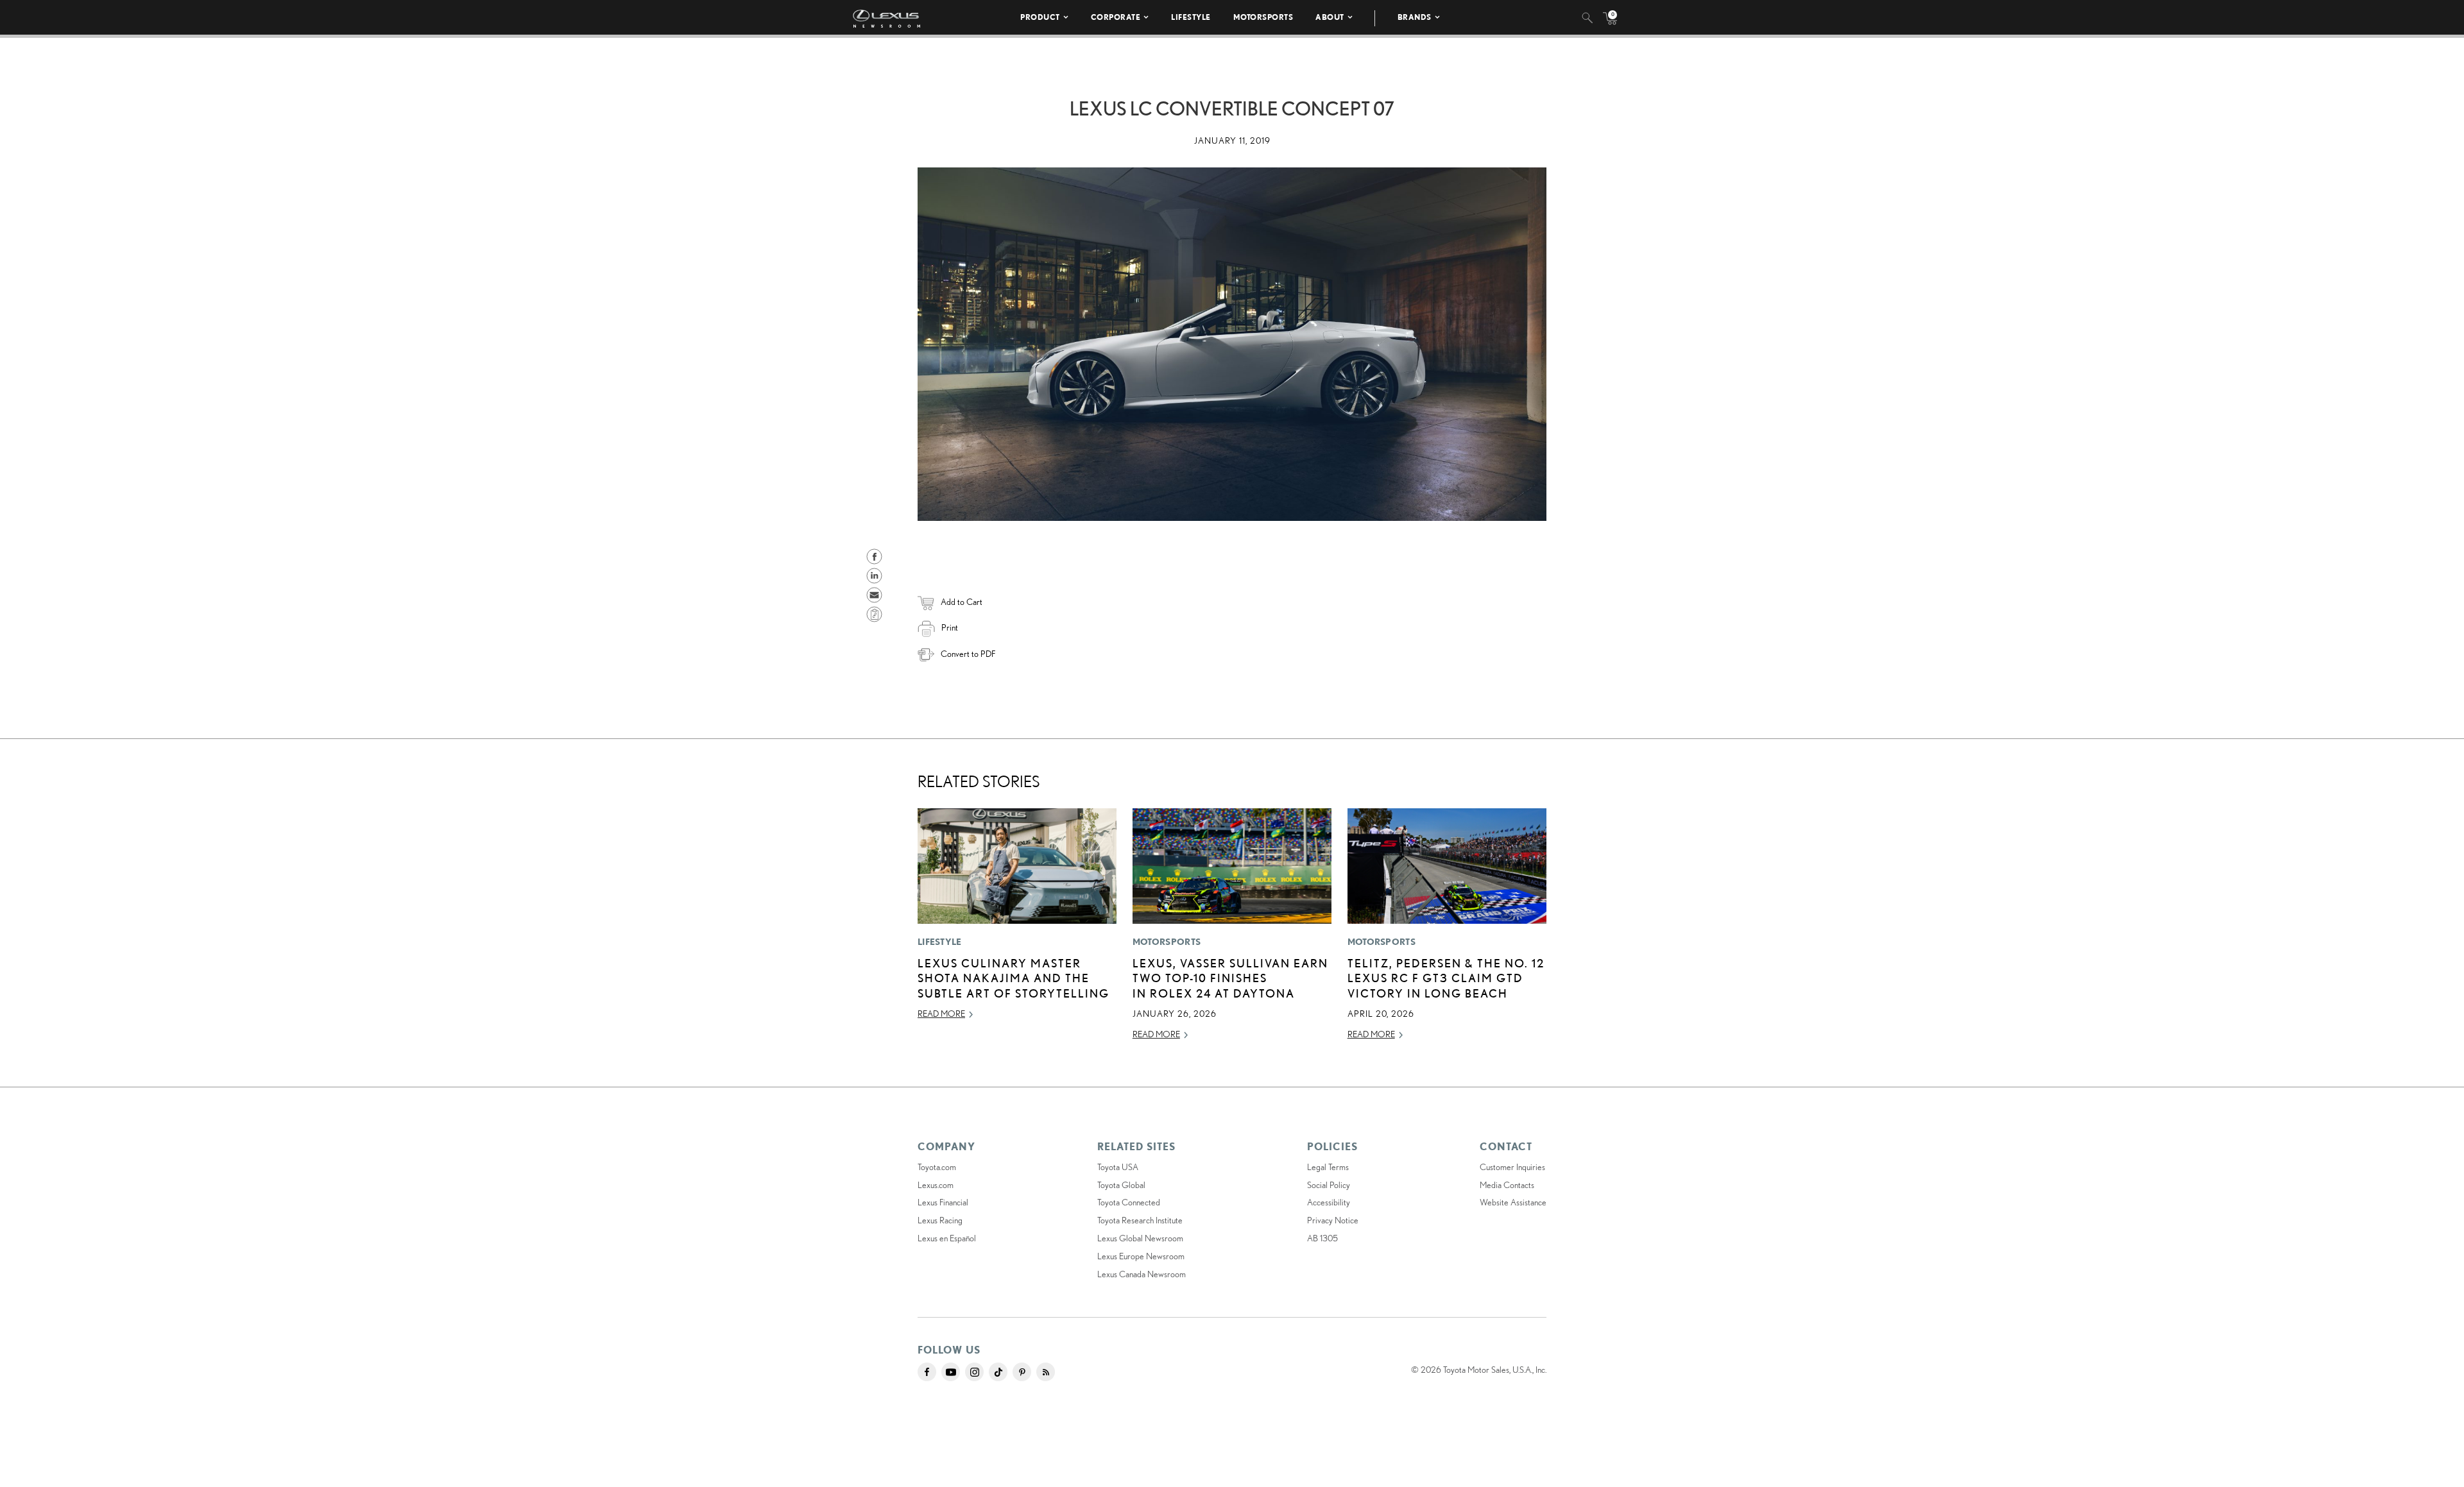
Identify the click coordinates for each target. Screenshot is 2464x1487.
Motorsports (1263, 17)
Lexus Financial (943, 1202)
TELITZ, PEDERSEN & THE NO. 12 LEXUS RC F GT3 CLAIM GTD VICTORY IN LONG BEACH (1446, 978)
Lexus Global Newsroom (1140, 1238)
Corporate (1116, 17)
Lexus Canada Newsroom (1142, 1274)
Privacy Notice (1333, 1220)
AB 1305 (1322, 1238)
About (1330, 17)
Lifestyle (1191, 17)
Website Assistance (1513, 1202)
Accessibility (1329, 1202)
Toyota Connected (1129, 1202)
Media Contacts (1507, 1185)
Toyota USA (1118, 1167)
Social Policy (1329, 1185)
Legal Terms (1328, 1167)
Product (1040, 17)
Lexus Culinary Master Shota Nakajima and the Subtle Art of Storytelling (1014, 978)
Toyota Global (1121, 1185)
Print (950, 627)
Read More (941, 1014)
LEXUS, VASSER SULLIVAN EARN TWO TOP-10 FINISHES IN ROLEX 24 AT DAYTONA (1230, 978)
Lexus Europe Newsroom (1141, 1256)
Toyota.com (937, 1167)
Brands (1415, 17)
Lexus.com (936, 1185)
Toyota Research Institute (1140, 1220)
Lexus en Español (947, 1238)
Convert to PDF (968, 654)
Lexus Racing (940, 1220)
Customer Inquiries (1512, 1167)
